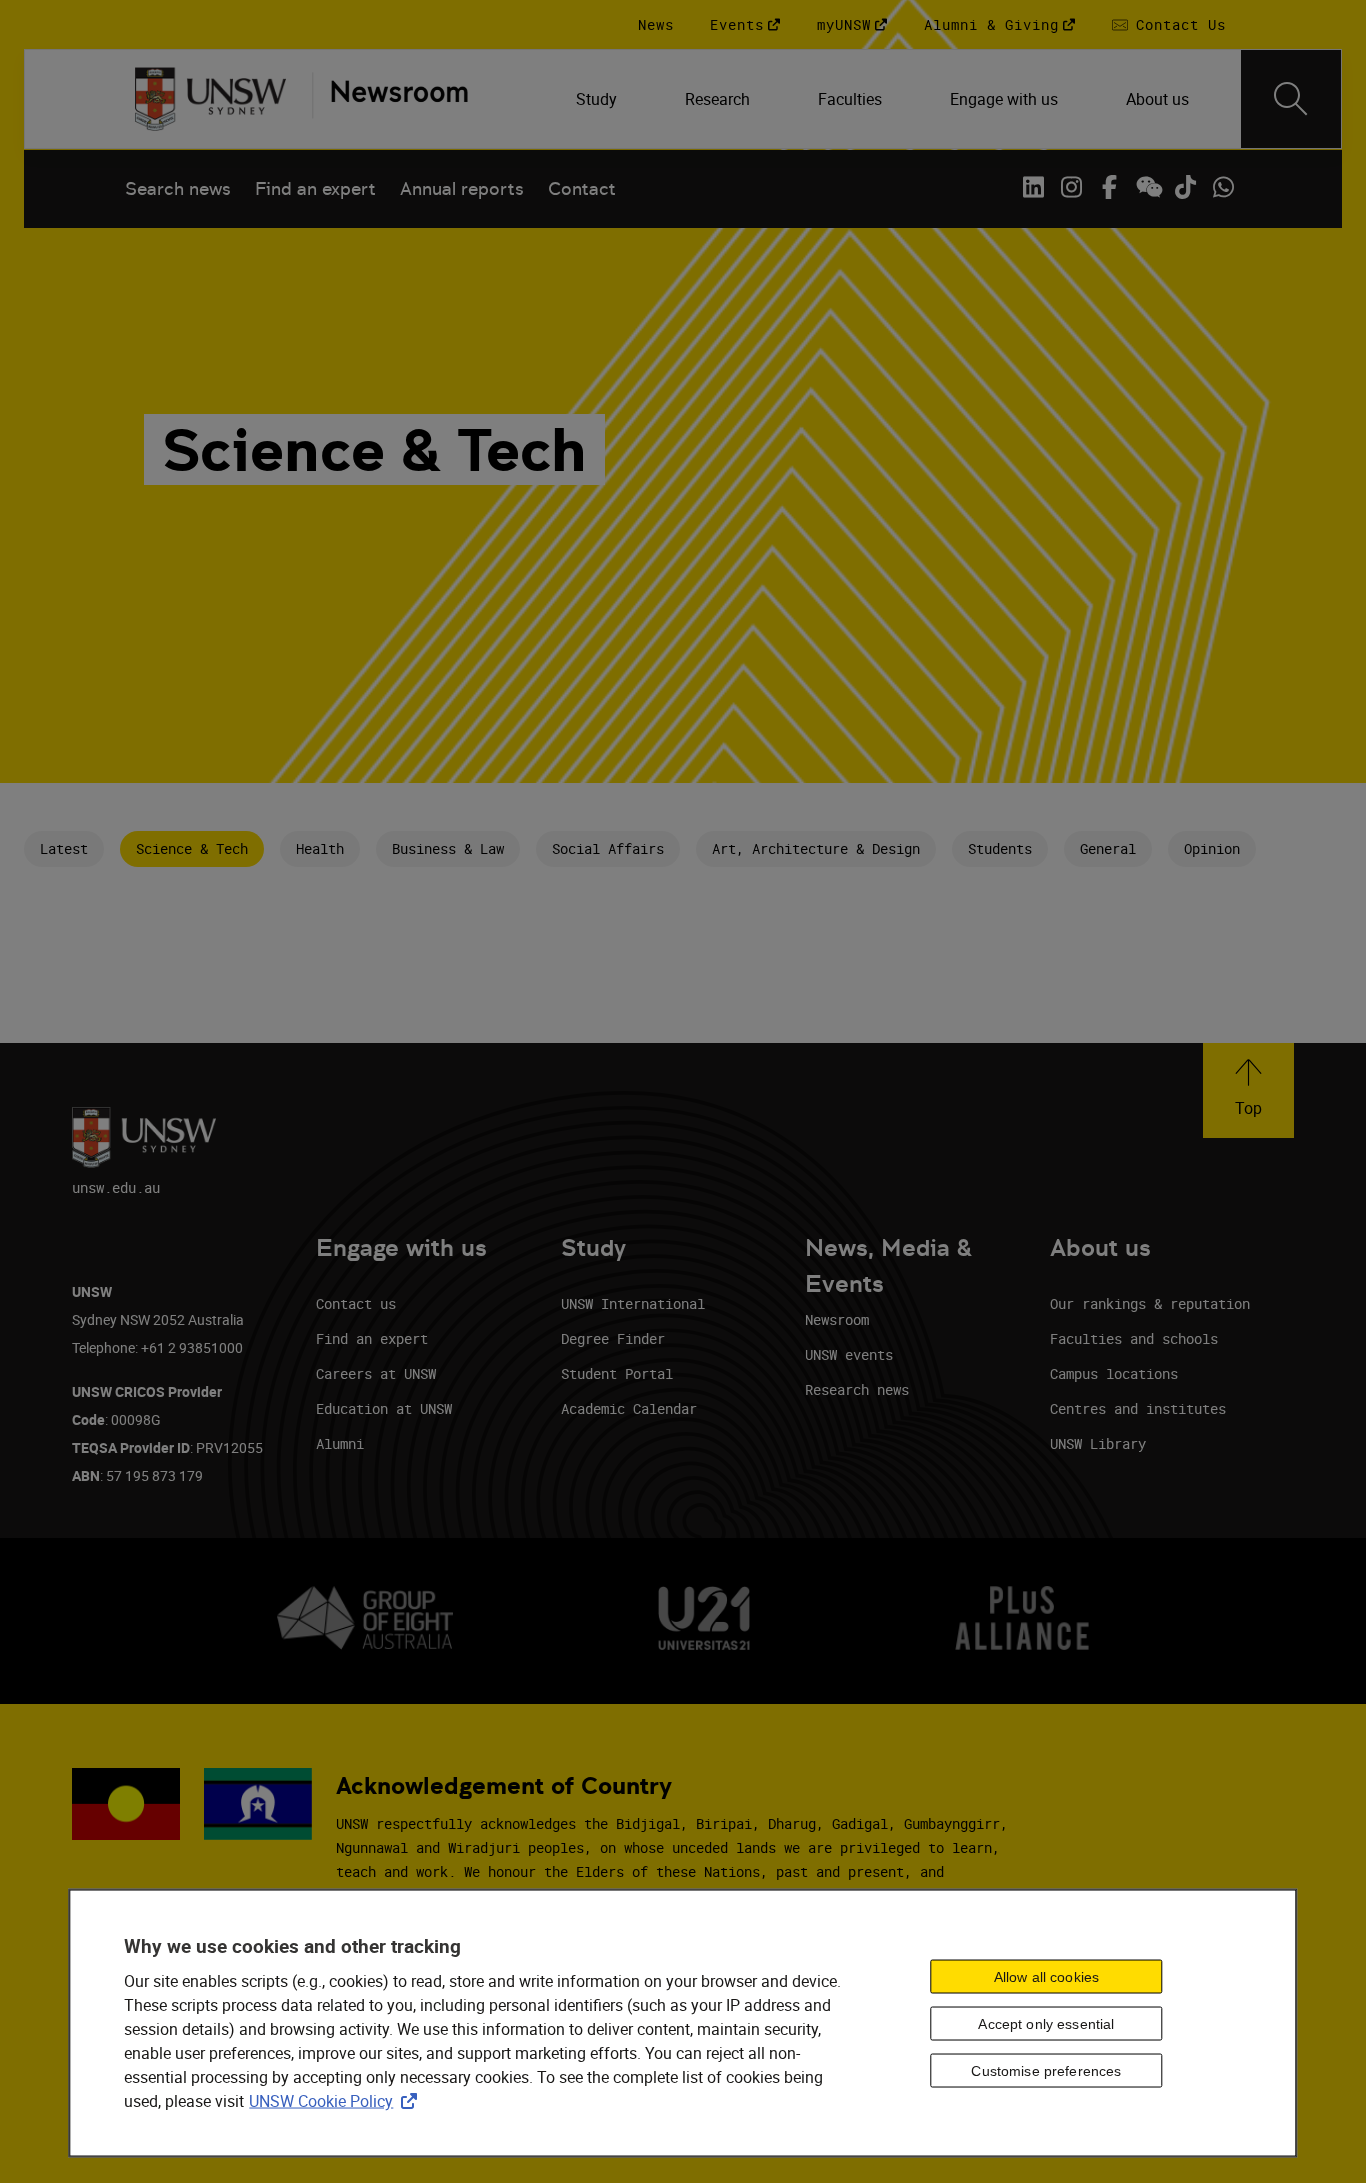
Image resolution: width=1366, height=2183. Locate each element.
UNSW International (633, 1303)
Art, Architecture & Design (816, 848)
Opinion (1212, 848)
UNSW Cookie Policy (337, 2101)
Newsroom (837, 1319)
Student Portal (617, 1373)
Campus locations (1114, 1373)
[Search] (1291, 99)
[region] (682, 2023)
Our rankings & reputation (1150, 1303)
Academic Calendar (629, 1408)
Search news (178, 188)
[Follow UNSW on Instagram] (1071, 187)
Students (1000, 848)
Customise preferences (1046, 2070)
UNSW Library (1098, 1443)
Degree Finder (613, 1338)
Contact (582, 188)
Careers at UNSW (376, 1373)
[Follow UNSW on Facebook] (1109, 187)
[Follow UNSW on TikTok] (1185, 187)
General (1108, 848)
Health (320, 848)
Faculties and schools (1134, 1338)
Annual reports (462, 188)
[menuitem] (598, 99)
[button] (1248, 1090)
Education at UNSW (384, 1408)
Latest (64, 848)
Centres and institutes (1138, 1408)
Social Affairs (608, 848)
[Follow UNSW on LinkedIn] (1033, 187)
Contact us (356, 1303)
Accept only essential (1046, 2023)
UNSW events (849, 1354)
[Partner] (390, 99)
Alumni (340, 1443)
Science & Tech (192, 848)
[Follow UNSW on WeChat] (1147, 187)
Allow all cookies (1046, 1976)
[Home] (210, 99)
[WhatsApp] (1223, 187)
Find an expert (315, 188)
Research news (857, 1389)
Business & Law (448, 848)
